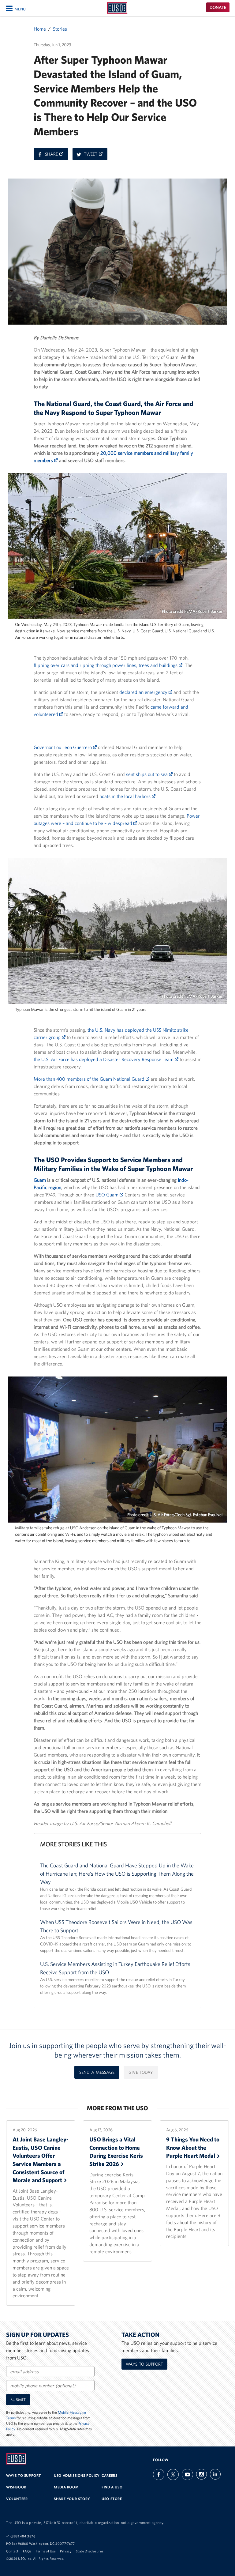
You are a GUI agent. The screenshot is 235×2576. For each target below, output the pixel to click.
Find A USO (112, 2487)
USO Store (112, 2499)
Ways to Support (144, 2364)
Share (56, 156)
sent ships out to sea (147, 774)
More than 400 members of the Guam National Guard (90, 1079)
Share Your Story (72, 2499)
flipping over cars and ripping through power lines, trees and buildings (106, 665)
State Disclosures (90, 2551)
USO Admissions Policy (77, 2475)
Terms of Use (46, 2551)
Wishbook (16, 2487)
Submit (18, 2400)
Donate (218, 7)
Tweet (96, 156)
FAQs (27, 2551)
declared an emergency (144, 692)
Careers (109, 2475)
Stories (60, 29)
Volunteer (17, 2499)
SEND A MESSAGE (97, 2072)
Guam (40, 1180)
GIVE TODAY (141, 2072)
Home (40, 29)
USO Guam (108, 1195)
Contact (12, 2551)
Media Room (66, 2487)
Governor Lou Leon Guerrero (63, 747)
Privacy (66, 2551)
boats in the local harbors (126, 796)
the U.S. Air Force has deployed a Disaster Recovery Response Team (104, 1059)
